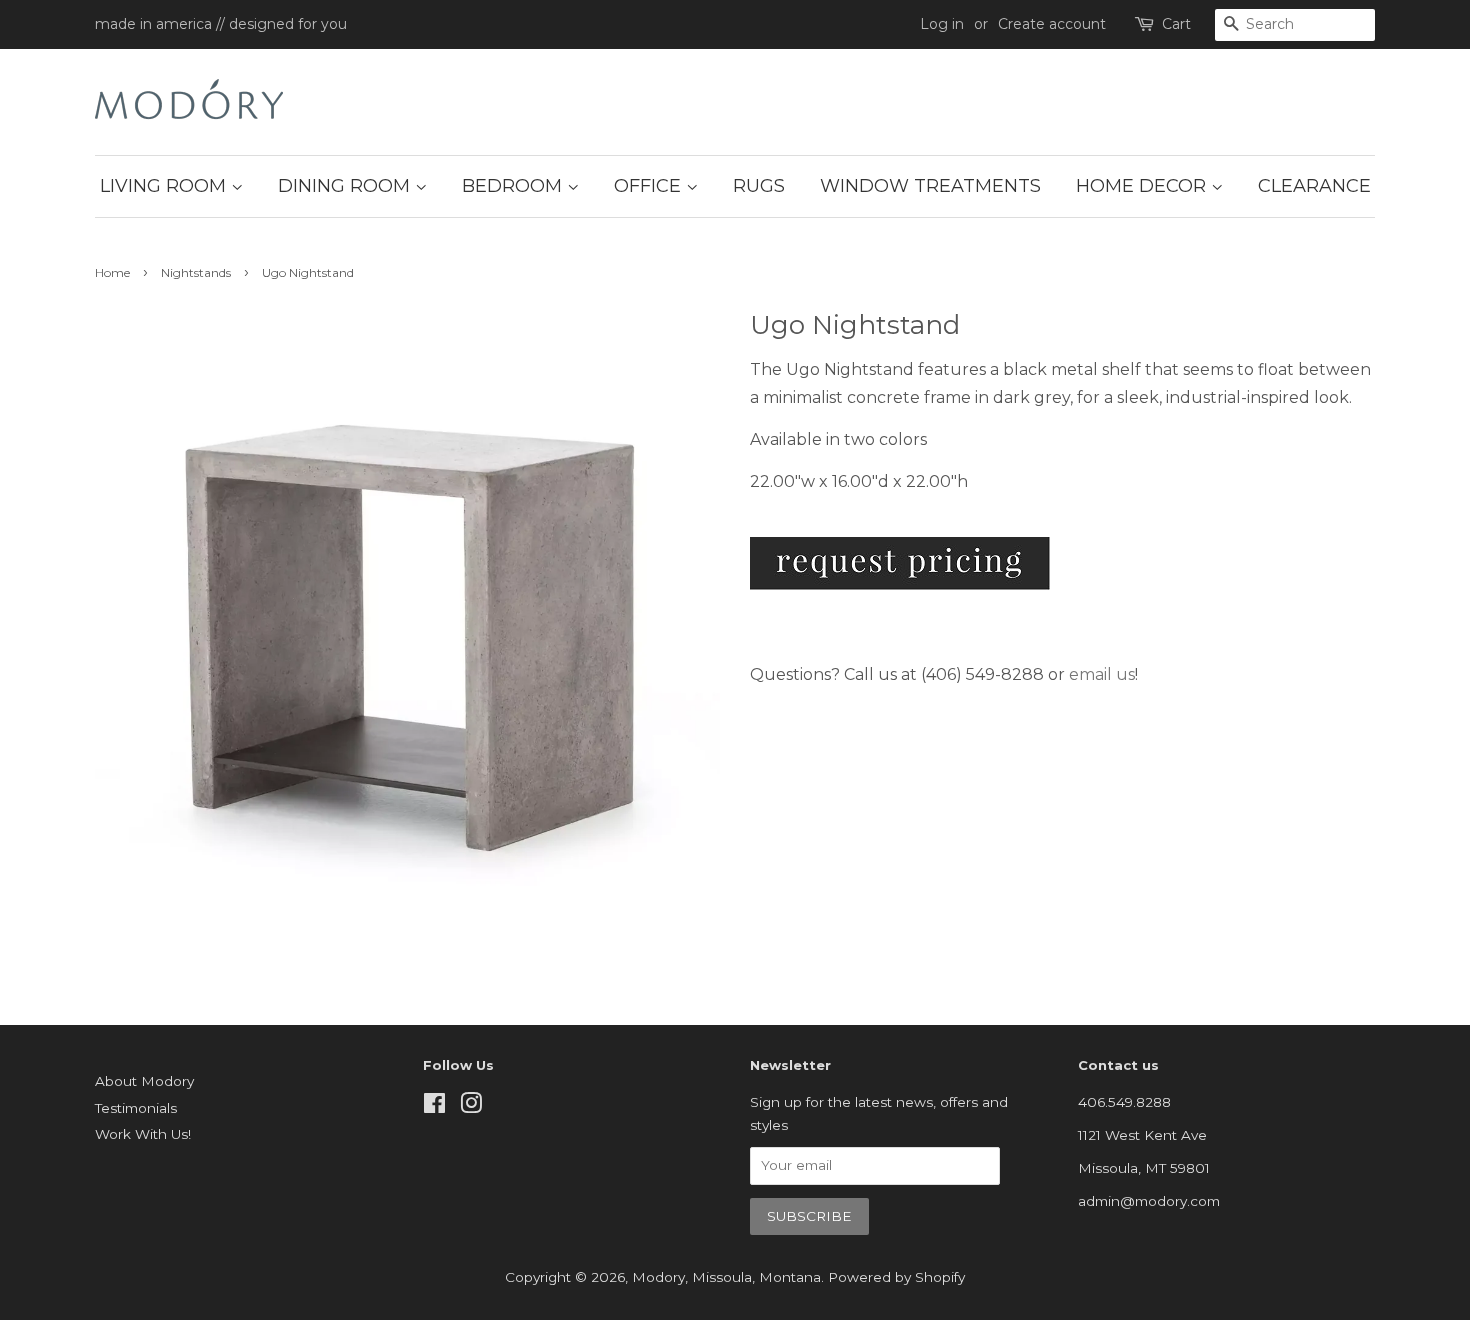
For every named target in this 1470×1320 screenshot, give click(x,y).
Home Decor (1143, 186)
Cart (1176, 24)
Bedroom (514, 186)
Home (112, 272)
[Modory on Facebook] (434, 1107)
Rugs (759, 186)
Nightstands (196, 272)
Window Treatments (930, 186)
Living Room (165, 186)
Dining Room (346, 186)
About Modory (144, 1081)
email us (1102, 674)
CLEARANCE (1314, 186)
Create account (1052, 24)
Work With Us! (143, 1134)
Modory (658, 1277)
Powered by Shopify (896, 1277)
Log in (942, 24)
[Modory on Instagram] (471, 1107)
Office (650, 186)
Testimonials (136, 1108)
